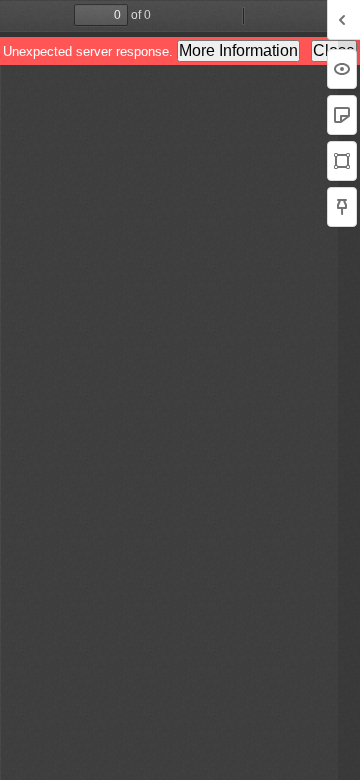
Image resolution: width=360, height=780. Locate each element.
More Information (238, 50)
